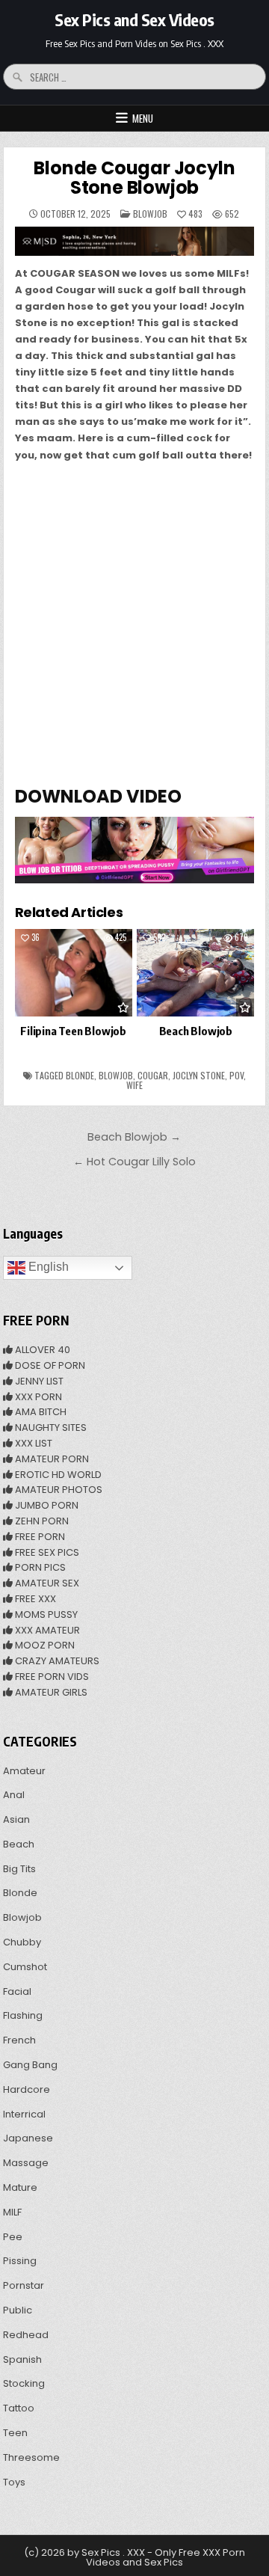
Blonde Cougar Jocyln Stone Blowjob (134, 178)
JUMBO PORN (46, 1505)
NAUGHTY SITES (50, 1427)
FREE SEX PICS (46, 1552)
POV (236, 1075)
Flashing (23, 2015)
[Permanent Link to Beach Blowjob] (195, 973)
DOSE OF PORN (49, 1365)
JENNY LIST (38, 1381)
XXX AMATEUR (46, 1630)
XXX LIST (33, 1443)
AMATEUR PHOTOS (58, 1490)
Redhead (26, 2335)
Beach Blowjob (196, 1031)
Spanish (22, 2359)
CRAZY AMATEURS (56, 1661)
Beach (19, 1844)
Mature (20, 2187)
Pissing (20, 2261)
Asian (16, 1819)
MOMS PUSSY (45, 1614)
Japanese (28, 2138)
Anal (14, 1795)
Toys (14, 2482)
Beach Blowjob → (134, 1137)
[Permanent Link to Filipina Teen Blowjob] (74, 973)
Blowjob (150, 214)
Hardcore (27, 2089)
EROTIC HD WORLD (57, 1475)
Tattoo (19, 2408)
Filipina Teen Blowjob (73, 1031)
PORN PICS (39, 1567)
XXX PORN (37, 1397)
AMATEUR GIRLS (50, 1692)
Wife (134, 1085)
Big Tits (19, 1869)
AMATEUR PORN (51, 1459)
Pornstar (24, 2285)
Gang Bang (30, 2065)
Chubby (22, 1942)
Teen (15, 2433)
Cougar (153, 1075)
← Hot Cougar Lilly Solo (134, 1162)
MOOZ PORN (44, 1645)
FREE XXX (34, 1599)
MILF (12, 2212)
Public (18, 2310)
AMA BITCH (40, 1412)
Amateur (24, 1771)
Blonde (80, 1075)
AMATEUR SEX (46, 1583)
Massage (26, 2163)
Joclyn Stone (199, 1075)
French (19, 2040)
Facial (17, 1991)
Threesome (31, 2457)
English (47, 1267)
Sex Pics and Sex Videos (134, 19)
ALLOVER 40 (41, 1350)
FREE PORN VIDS (51, 1677)
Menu (143, 118)
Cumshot (25, 1967)
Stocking (24, 2383)
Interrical (24, 2114)
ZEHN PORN (41, 1521)
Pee (13, 2237)
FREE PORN (39, 1537)
